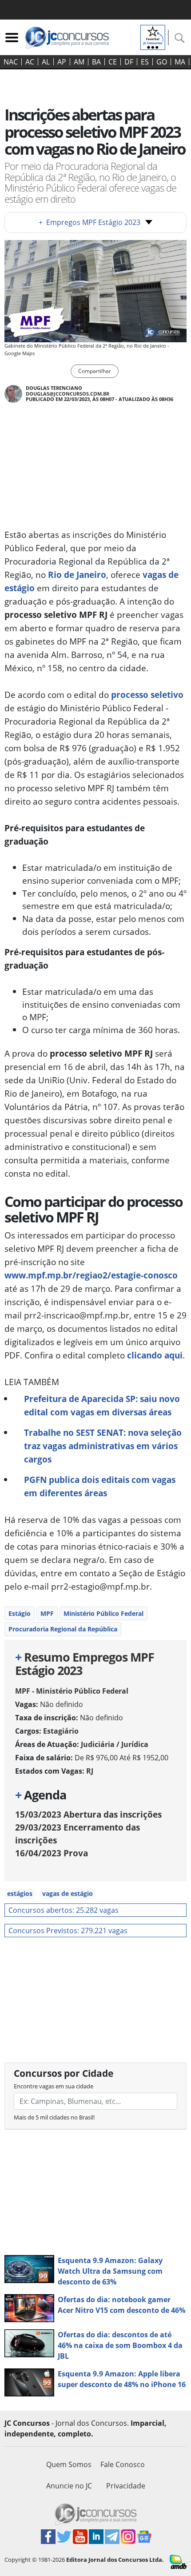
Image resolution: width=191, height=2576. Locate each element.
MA (180, 62)
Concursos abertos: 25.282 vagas (64, 1910)
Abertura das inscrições (88, 1814)
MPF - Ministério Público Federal (72, 1691)
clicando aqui (155, 1355)
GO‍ (162, 62)
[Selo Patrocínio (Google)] (153, 36)
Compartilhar (95, 371)
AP (62, 62)
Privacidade (126, 2486)
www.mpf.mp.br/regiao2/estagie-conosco (91, 1275)
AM (79, 62)
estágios (20, 1893)
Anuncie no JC (69, 2486)
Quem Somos (69, 2464)
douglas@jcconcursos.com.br (68, 394)
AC (30, 62)
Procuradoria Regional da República (63, 1629)
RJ (90, 1771)
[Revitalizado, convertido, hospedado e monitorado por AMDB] (178, 2561)
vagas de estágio (68, 1893)
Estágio (20, 1613)
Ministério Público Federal (103, 1613)
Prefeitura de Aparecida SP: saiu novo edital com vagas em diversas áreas (102, 1405)
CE (113, 62)
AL (46, 62)
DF (129, 62)
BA (96, 62)
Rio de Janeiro (77, 575)
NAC (11, 62)
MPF (47, 1613)
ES (145, 62)
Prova (52, 1853)
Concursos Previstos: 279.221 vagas (68, 1931)
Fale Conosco (123, 2464)
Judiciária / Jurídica (115, 1744)
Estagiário (61, 1731)
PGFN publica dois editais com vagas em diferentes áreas (100, 1486)
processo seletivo (147, 695)
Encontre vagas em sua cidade (54, 2086)
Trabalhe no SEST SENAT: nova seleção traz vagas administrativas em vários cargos (103, 1446)
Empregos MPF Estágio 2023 (90, 222)
